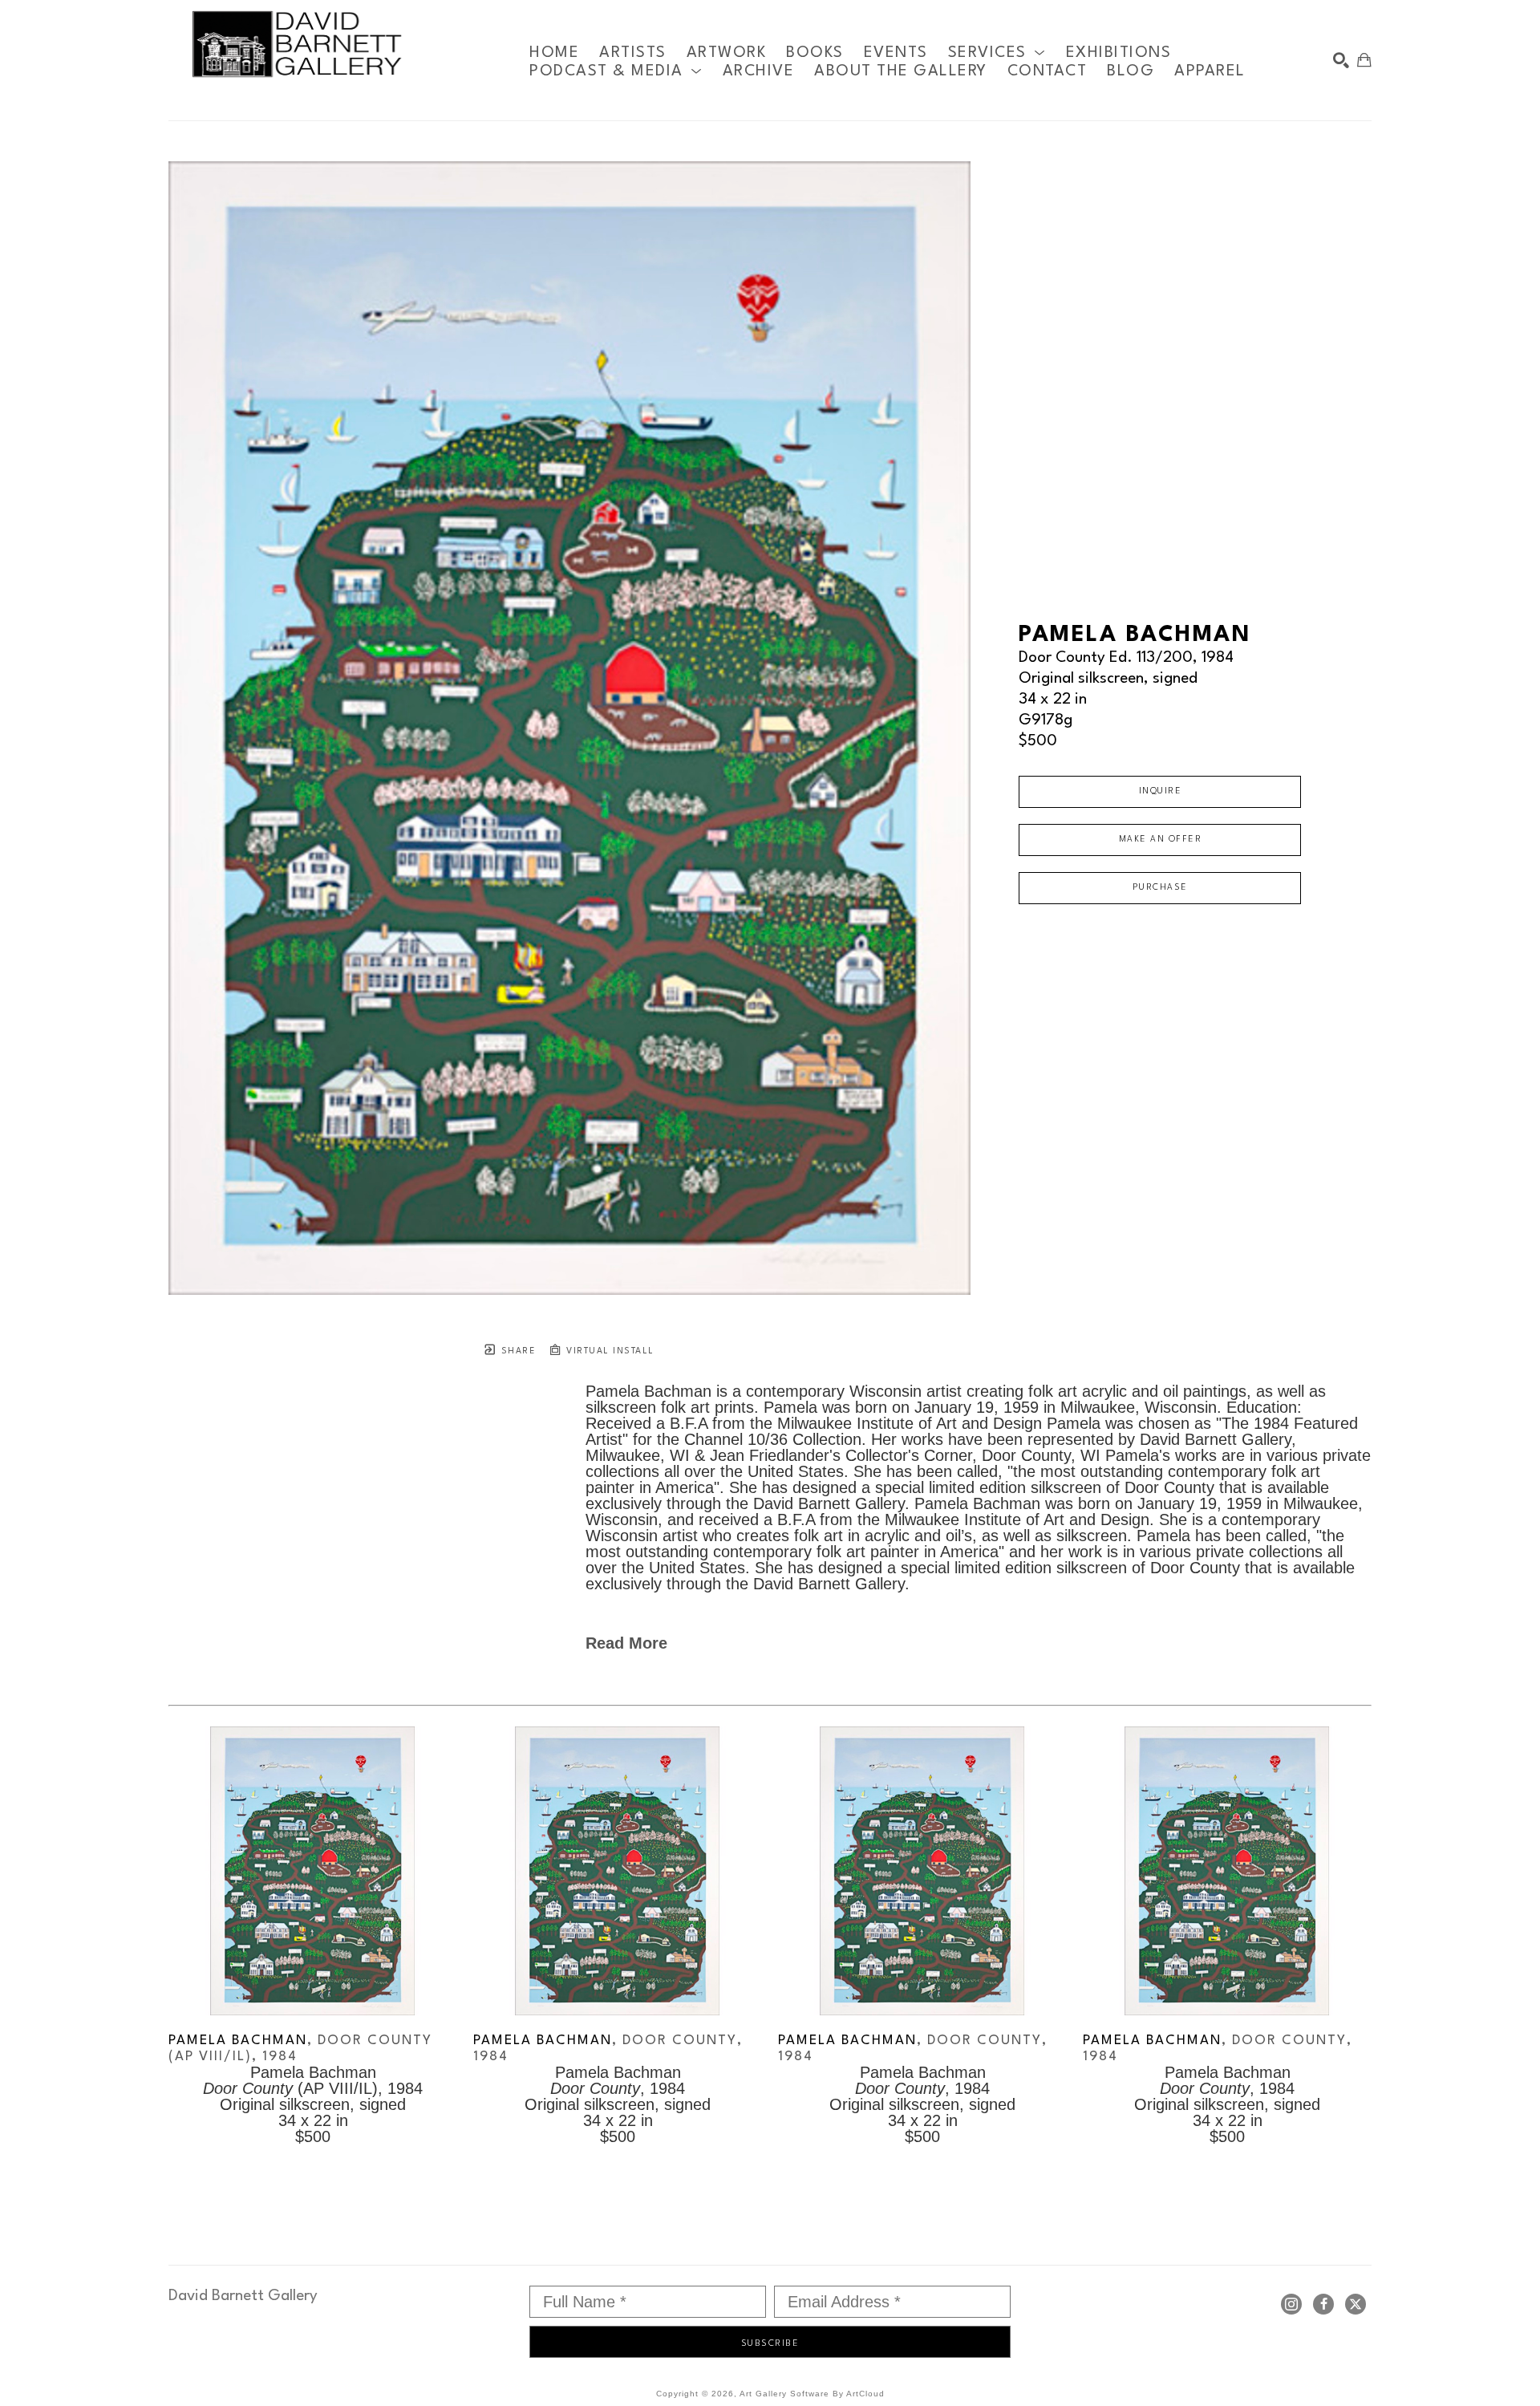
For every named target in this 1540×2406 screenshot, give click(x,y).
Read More (626, 1643)
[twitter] (1356, 2304)
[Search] (1341, 60)
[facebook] (1323, 2304)
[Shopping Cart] (1364, 60)
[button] (997, 53)
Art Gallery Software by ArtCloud (812, 2394)
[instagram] (1291, 2304)
